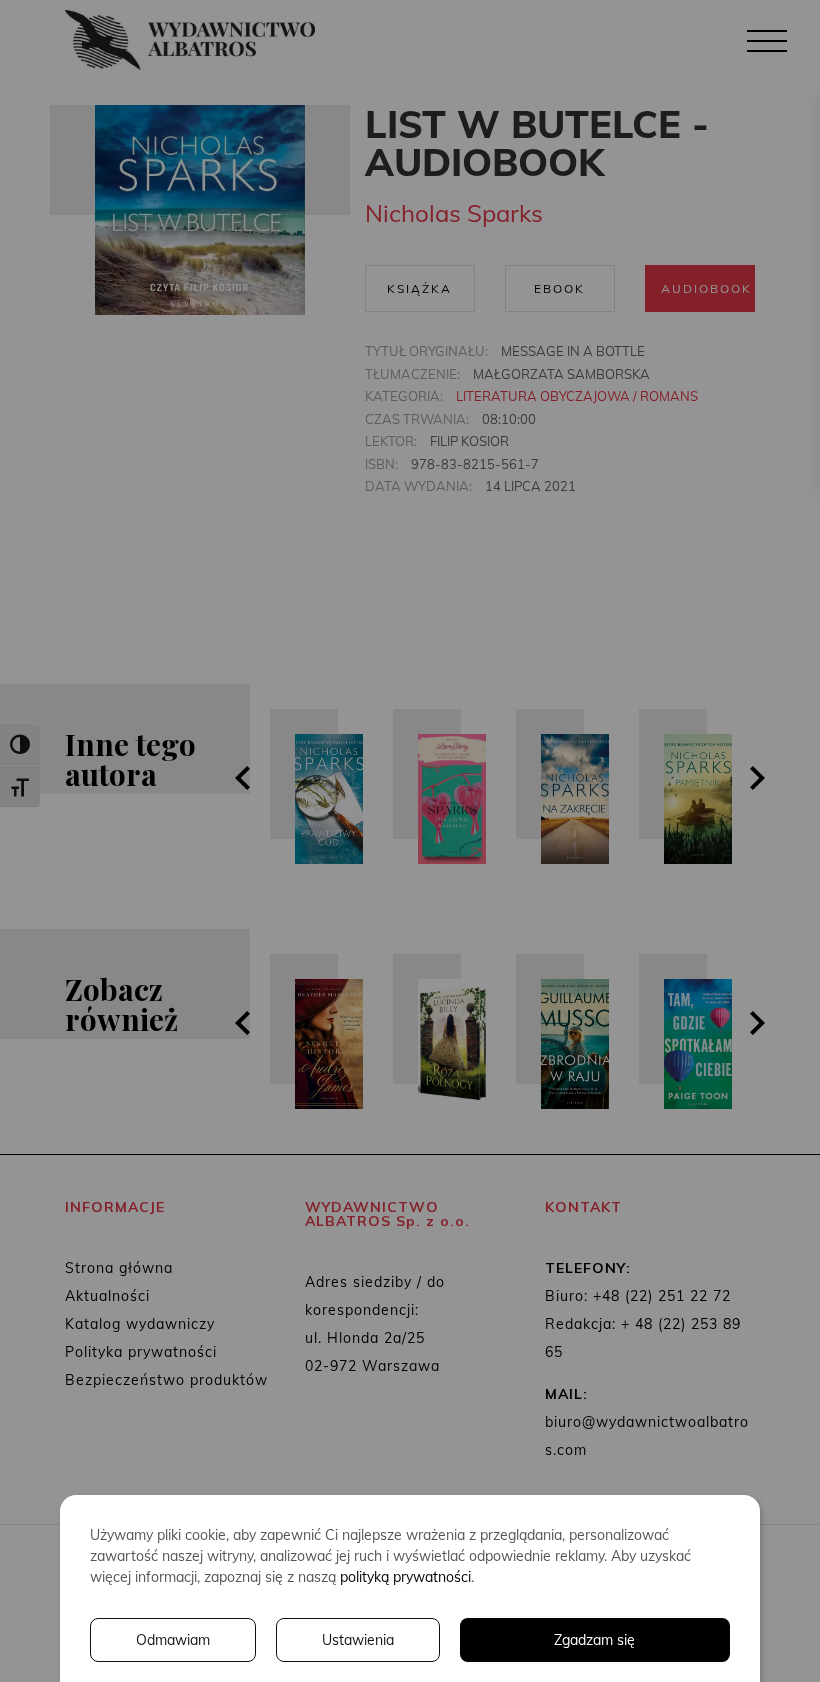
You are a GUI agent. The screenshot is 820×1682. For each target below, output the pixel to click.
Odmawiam (173, 1640)
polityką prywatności (405, 1577)
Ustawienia (358, 1640)
